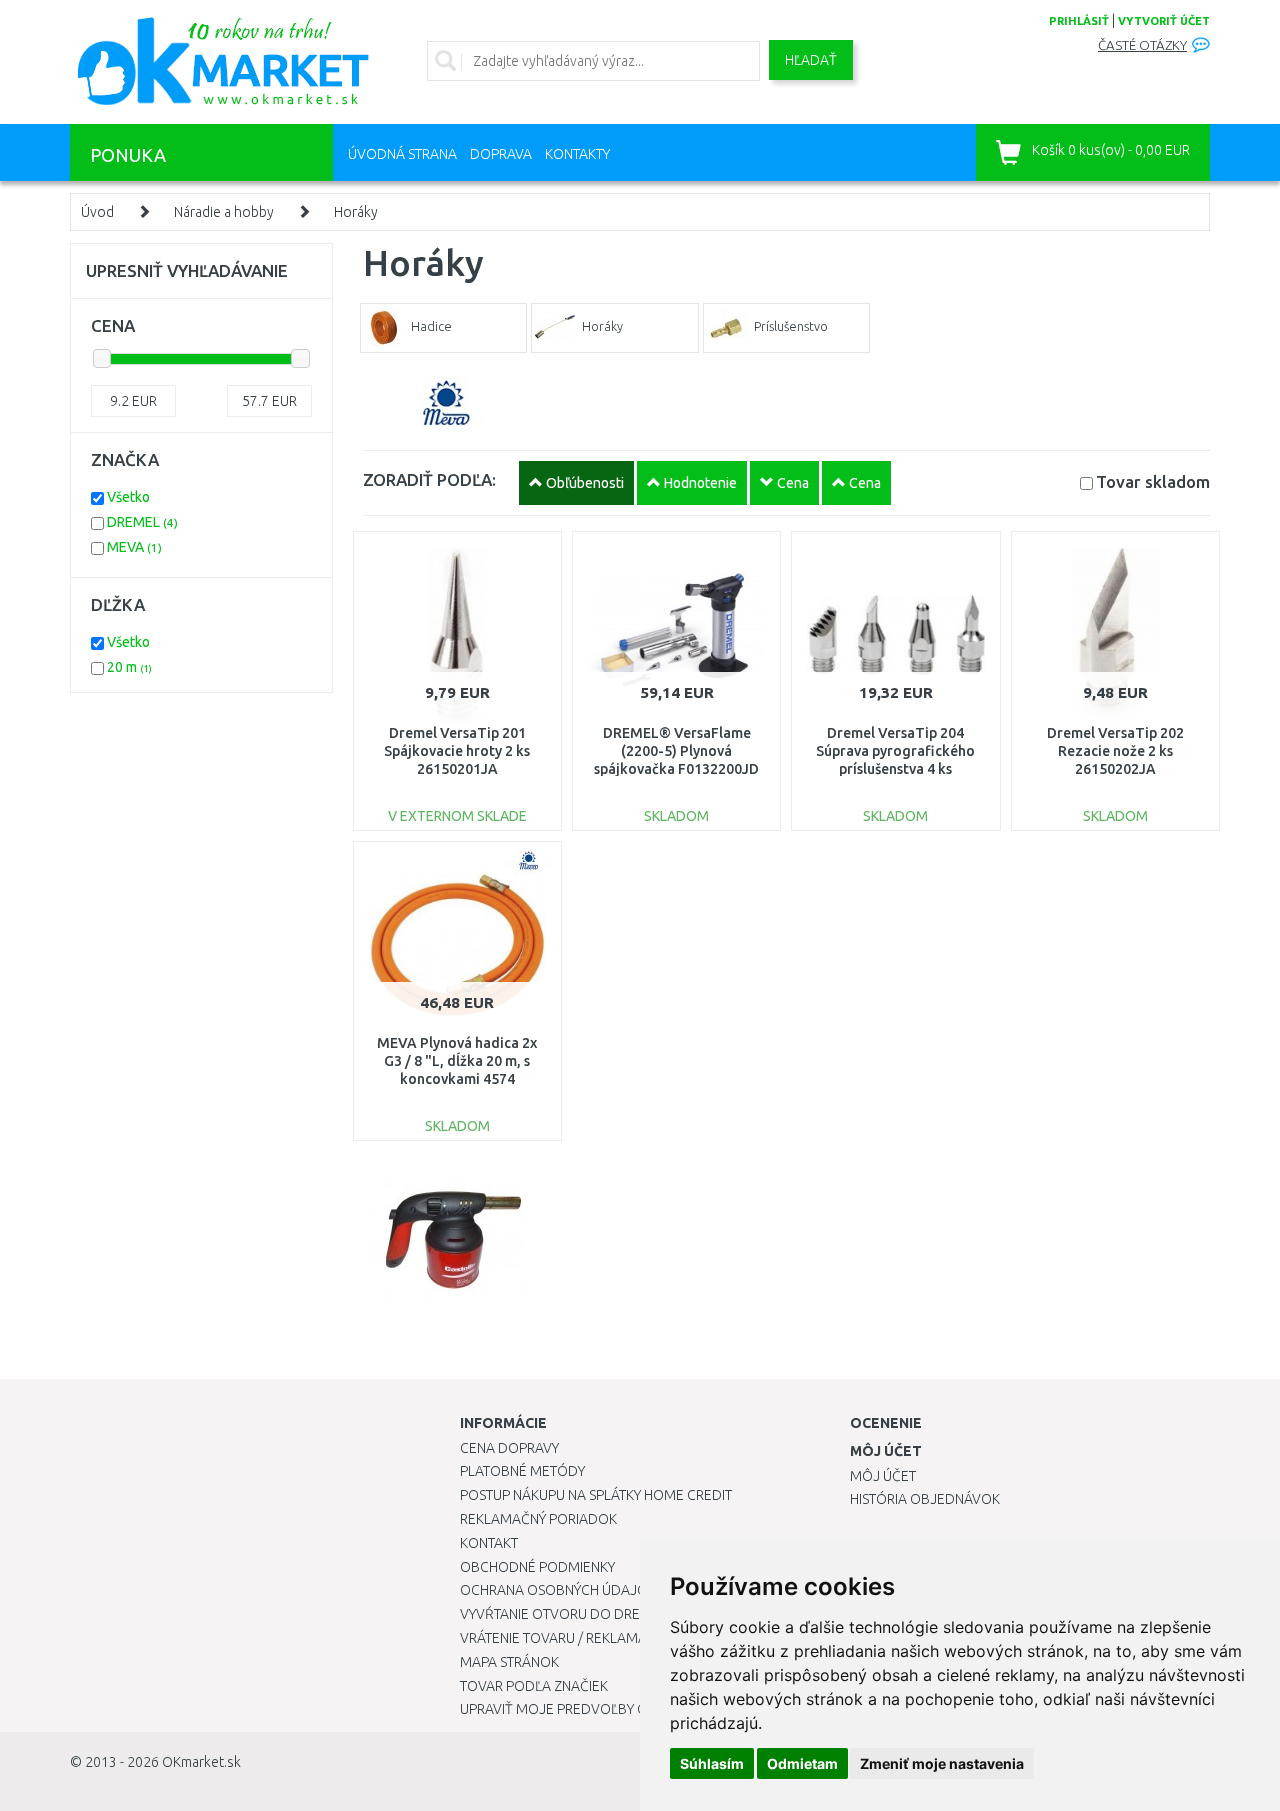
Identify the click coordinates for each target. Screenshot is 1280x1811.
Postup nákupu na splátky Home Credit (596, 1495)
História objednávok (925, 1499)
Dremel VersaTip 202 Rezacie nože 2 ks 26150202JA (1115, 751)
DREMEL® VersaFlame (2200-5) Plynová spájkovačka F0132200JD (676, 751)
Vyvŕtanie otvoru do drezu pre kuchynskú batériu (638, 1614)
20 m (129, 667)
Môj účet (883, 1476)
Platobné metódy (522, 1471)
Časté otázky (1142, 45)
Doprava (501, 154)
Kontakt (489, 1543)
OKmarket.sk (201, 1762)
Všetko (128, 497)
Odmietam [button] (802, 1763)
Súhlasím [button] (712, 1763)
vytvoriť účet (1164, 21)
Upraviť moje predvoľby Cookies (577, 1709)
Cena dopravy (509, 1448)
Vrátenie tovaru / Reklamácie (563, 1638)
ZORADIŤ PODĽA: (429, 479)
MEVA (134, 547)
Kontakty (577, 154)
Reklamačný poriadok (538, 1519)
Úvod (97, 212)
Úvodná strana (402, 154)
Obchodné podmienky (537, 1567)
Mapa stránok (509, 1662)
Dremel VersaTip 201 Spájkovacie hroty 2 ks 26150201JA (457, 751)
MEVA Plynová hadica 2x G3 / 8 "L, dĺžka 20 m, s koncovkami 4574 (457, 1061)
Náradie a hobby (224, 212)
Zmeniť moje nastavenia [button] (942, 1763)
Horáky (356, 212)
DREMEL (142, 522)
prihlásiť (1079, 21)
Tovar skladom (1153, 481)
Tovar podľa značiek (534, 1686)
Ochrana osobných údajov (558, 1590)
